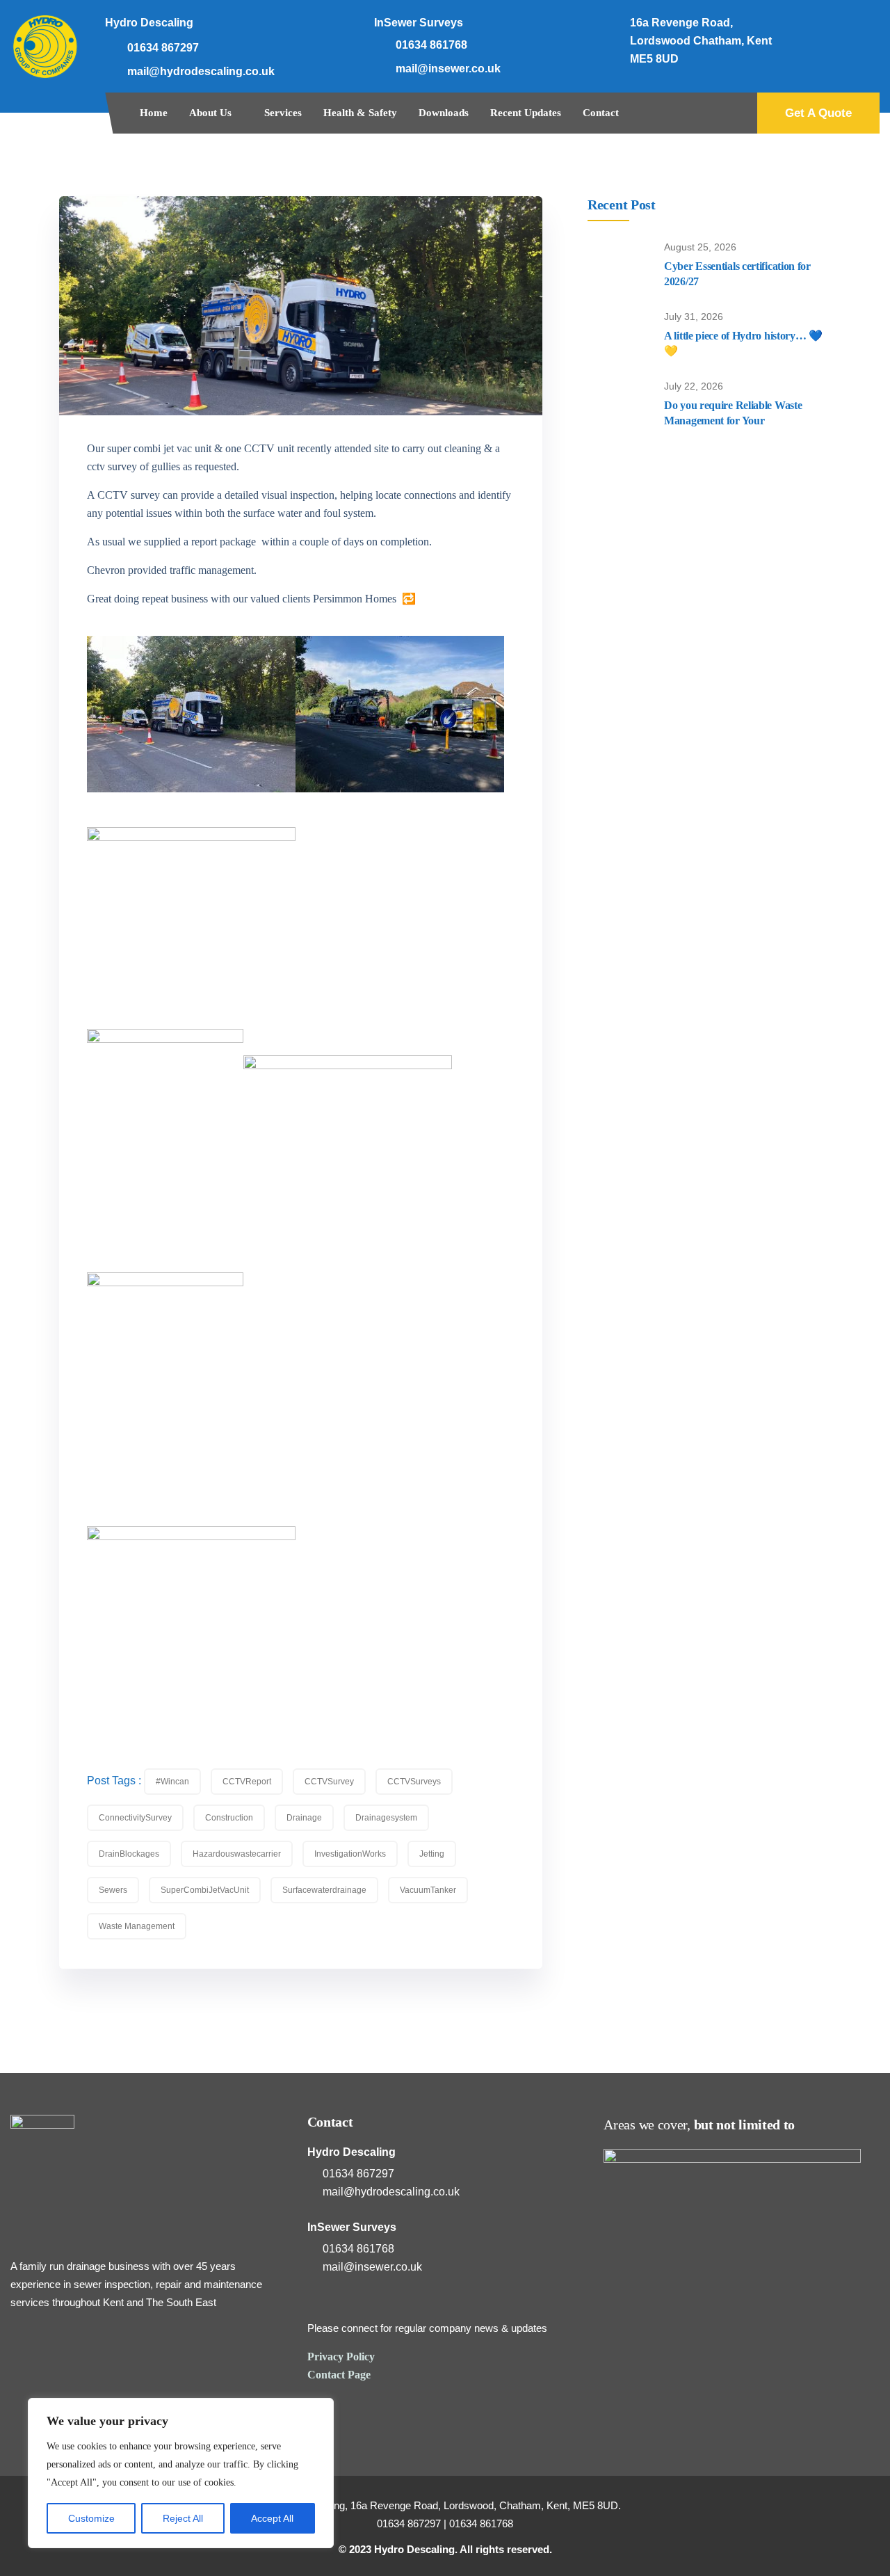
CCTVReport (247, 1782)
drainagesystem (386, 1818)
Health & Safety (360, 113)
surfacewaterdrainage (324, 1890)
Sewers (113, 1890)
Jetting (432, 1854)
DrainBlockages (129, 1854)
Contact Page (339, 2375)
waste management (137, 1926)
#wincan (172, 1782)
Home (154, 113)
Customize (91, 2518)
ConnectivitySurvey (135, 1818)
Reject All (183, 2518)
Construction (229, 1818)
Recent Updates (526, 113)
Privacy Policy (341, 2357)
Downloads (444, 113)
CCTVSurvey (329, 1782)
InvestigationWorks (350, 1854)
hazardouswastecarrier (237, 1854)
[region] (181, 2473)
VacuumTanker (428, 1890)
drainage (304, 1818)
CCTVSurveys (414, 1782)
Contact (601, 113)
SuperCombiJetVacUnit (205, 1890)
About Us (210, 113)
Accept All (272, 2518)
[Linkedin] (859, 28)
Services (283, 113)
